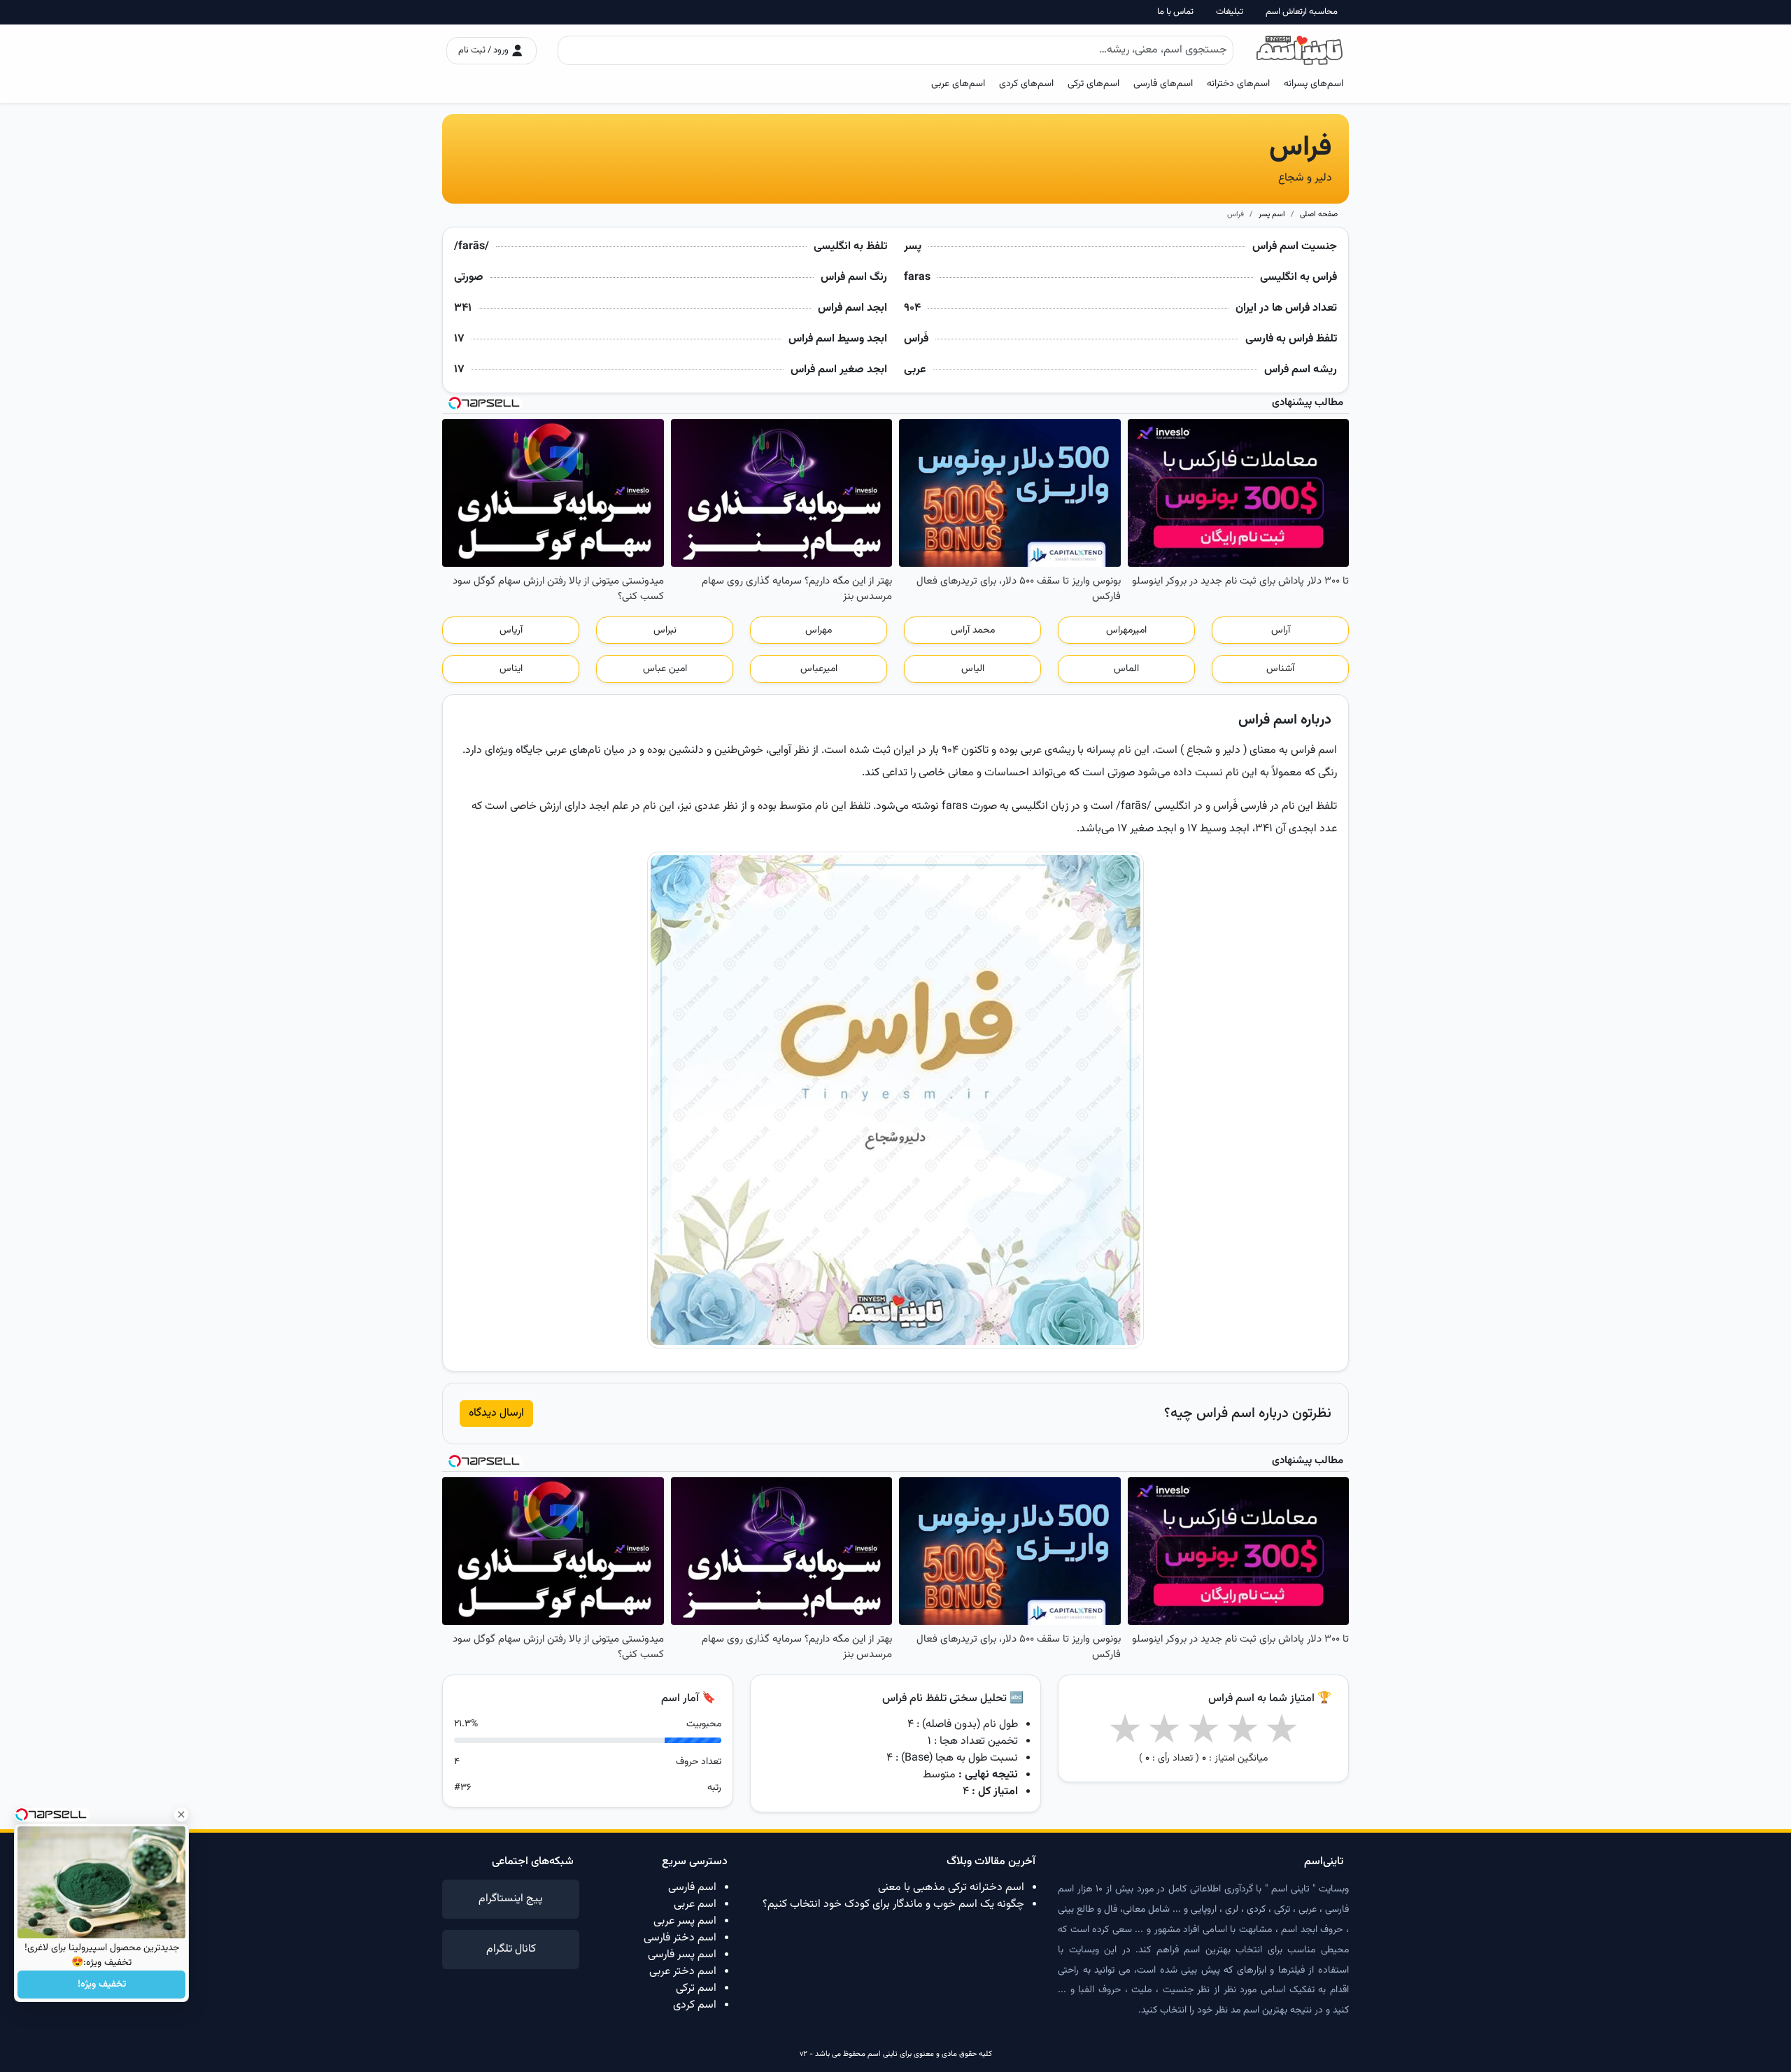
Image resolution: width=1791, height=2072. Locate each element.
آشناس (1280, 669)
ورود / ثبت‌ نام (484, 50)
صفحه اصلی (1319, 214)
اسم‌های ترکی (1093, 84)
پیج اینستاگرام (511, 1899)
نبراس (665, 630)
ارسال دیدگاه (496, 1413)
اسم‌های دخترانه (1238, 84)
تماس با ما (1175, 12)
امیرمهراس (1126, 630)
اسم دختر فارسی (680, 1938)
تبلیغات (1230, 12)
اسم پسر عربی (685, 1921)
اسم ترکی (696, 1988)
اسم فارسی (692, 1888)
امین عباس (665, 669)
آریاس (511, 630)
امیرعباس (819, 669)
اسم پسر (1272, 214)
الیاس (973, 669)
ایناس (511, 669)
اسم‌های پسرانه (1314, 84)
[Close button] (181, 1814)
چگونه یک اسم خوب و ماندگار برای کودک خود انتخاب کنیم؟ (893, 1904)
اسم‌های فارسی (1163, 84)
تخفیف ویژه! (102, 1985)
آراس (1281, 630)
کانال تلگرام (511, 1949)
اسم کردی (695, 2005)
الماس (1126, 669)
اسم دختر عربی (683, 1972)
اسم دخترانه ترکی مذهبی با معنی (951, 1888)
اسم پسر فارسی (682, 1955)
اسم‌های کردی (1026, 84)
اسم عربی (695, 1904)
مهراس (819, 630)
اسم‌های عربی (958, 84)
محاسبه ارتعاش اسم (1302, 12)
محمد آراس (973, 630)
